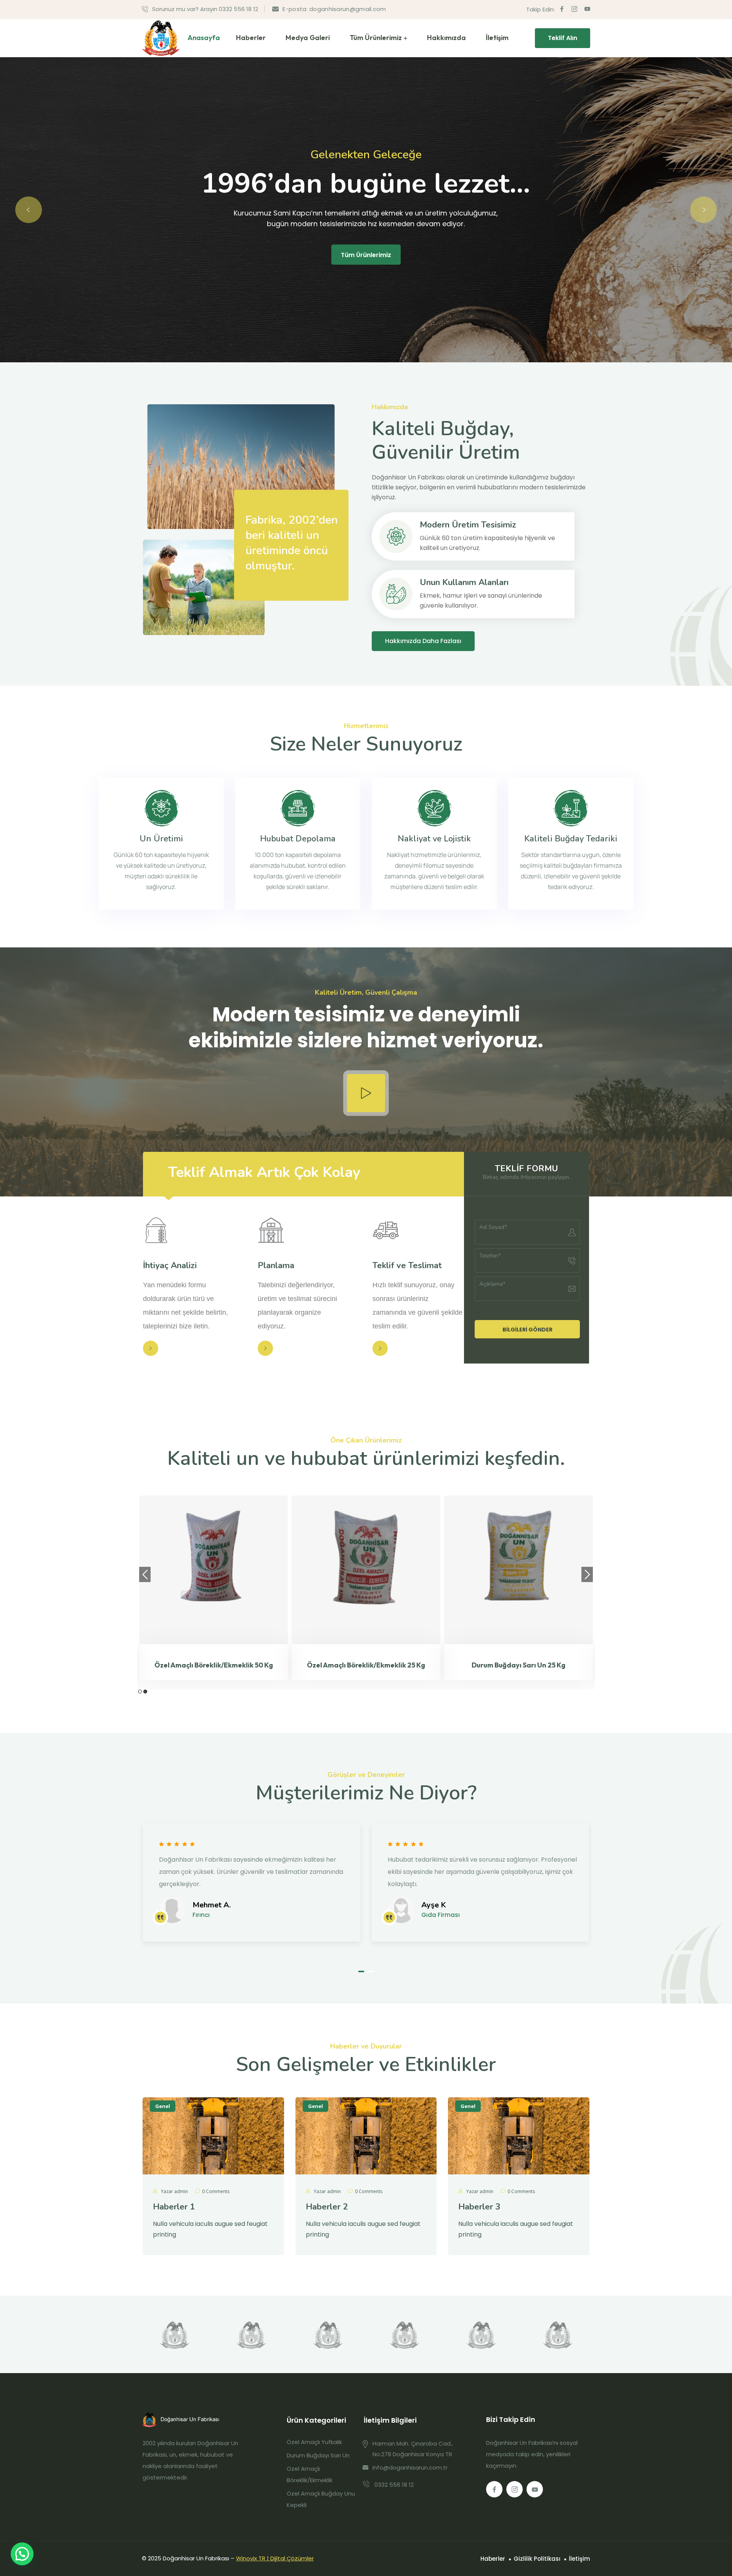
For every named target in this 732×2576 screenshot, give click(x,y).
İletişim (497, 38)
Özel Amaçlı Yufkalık (314, 2442)
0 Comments (216, 2191)
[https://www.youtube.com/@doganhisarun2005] (535, 2489)
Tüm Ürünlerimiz (376, 38)
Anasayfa (204, 38)
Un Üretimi (161, 839)
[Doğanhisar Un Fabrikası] (161, 38)
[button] (361, 1971)
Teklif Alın (563, 38)
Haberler (251, 38)
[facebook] (562, 9)
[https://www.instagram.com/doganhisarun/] (514, 2489)
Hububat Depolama (298, 839)
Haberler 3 (479, 2207)
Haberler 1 (174, 2207)
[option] (152, 1588)
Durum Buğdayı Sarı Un (318, 2455)
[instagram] (574, 9)
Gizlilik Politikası (537, 2559)
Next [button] (587, 1574)
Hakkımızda (446, 38)
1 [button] (140, 1692)
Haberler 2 (327, 2207)
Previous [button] (145, 1574)
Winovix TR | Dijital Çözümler (275, 2558)
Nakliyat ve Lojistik (434, 839)
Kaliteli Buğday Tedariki (571, 839)
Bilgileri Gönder (527, 1330)
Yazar (174, 2191)
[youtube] (587, 9)
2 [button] (145, 1692)
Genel (163, 2106)
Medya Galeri (308, 38)
